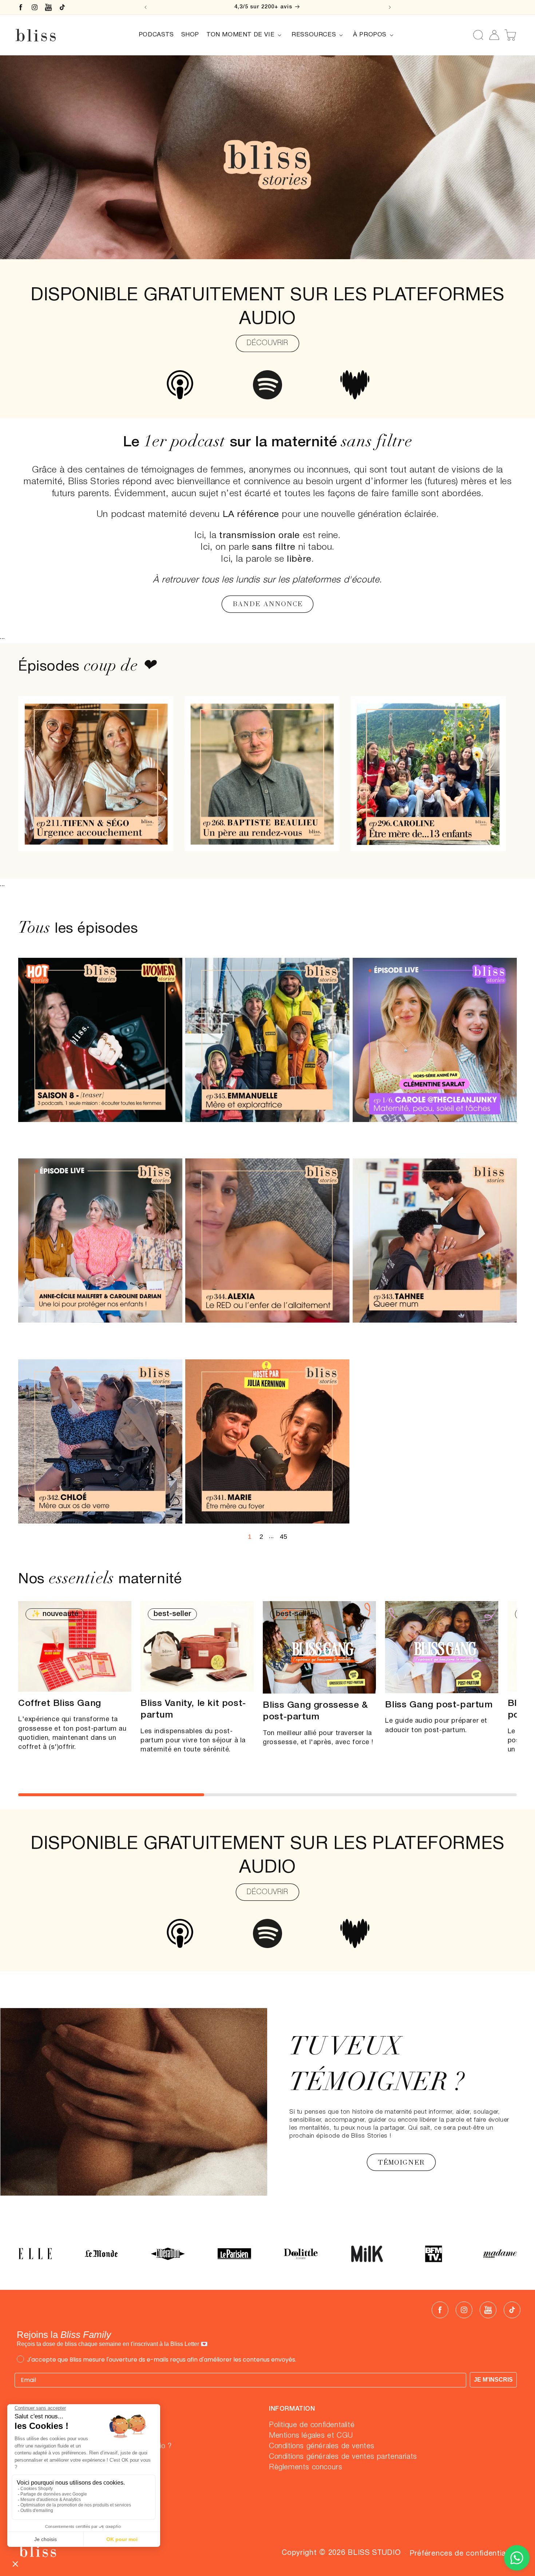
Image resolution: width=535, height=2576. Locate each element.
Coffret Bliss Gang (60, 1704)
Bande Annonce (267, 604)
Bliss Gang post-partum (439, 1705)
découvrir (267, 1892)
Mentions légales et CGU (311, 2436)
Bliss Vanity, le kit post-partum (193, 1710)
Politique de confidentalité (312, 2425)
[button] (245, 35)
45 (284, 1537)
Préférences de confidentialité (463, 2554)
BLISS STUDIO (374, 2553)
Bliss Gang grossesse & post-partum (315, 1711)
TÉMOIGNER (401, 2162)
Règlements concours (306, 2468)
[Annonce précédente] (146, 7)
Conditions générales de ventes (322, 2446)
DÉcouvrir (267, 343)
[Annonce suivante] (390, 7)
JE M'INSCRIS (493, 2380)
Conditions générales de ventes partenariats (343, 2457)
